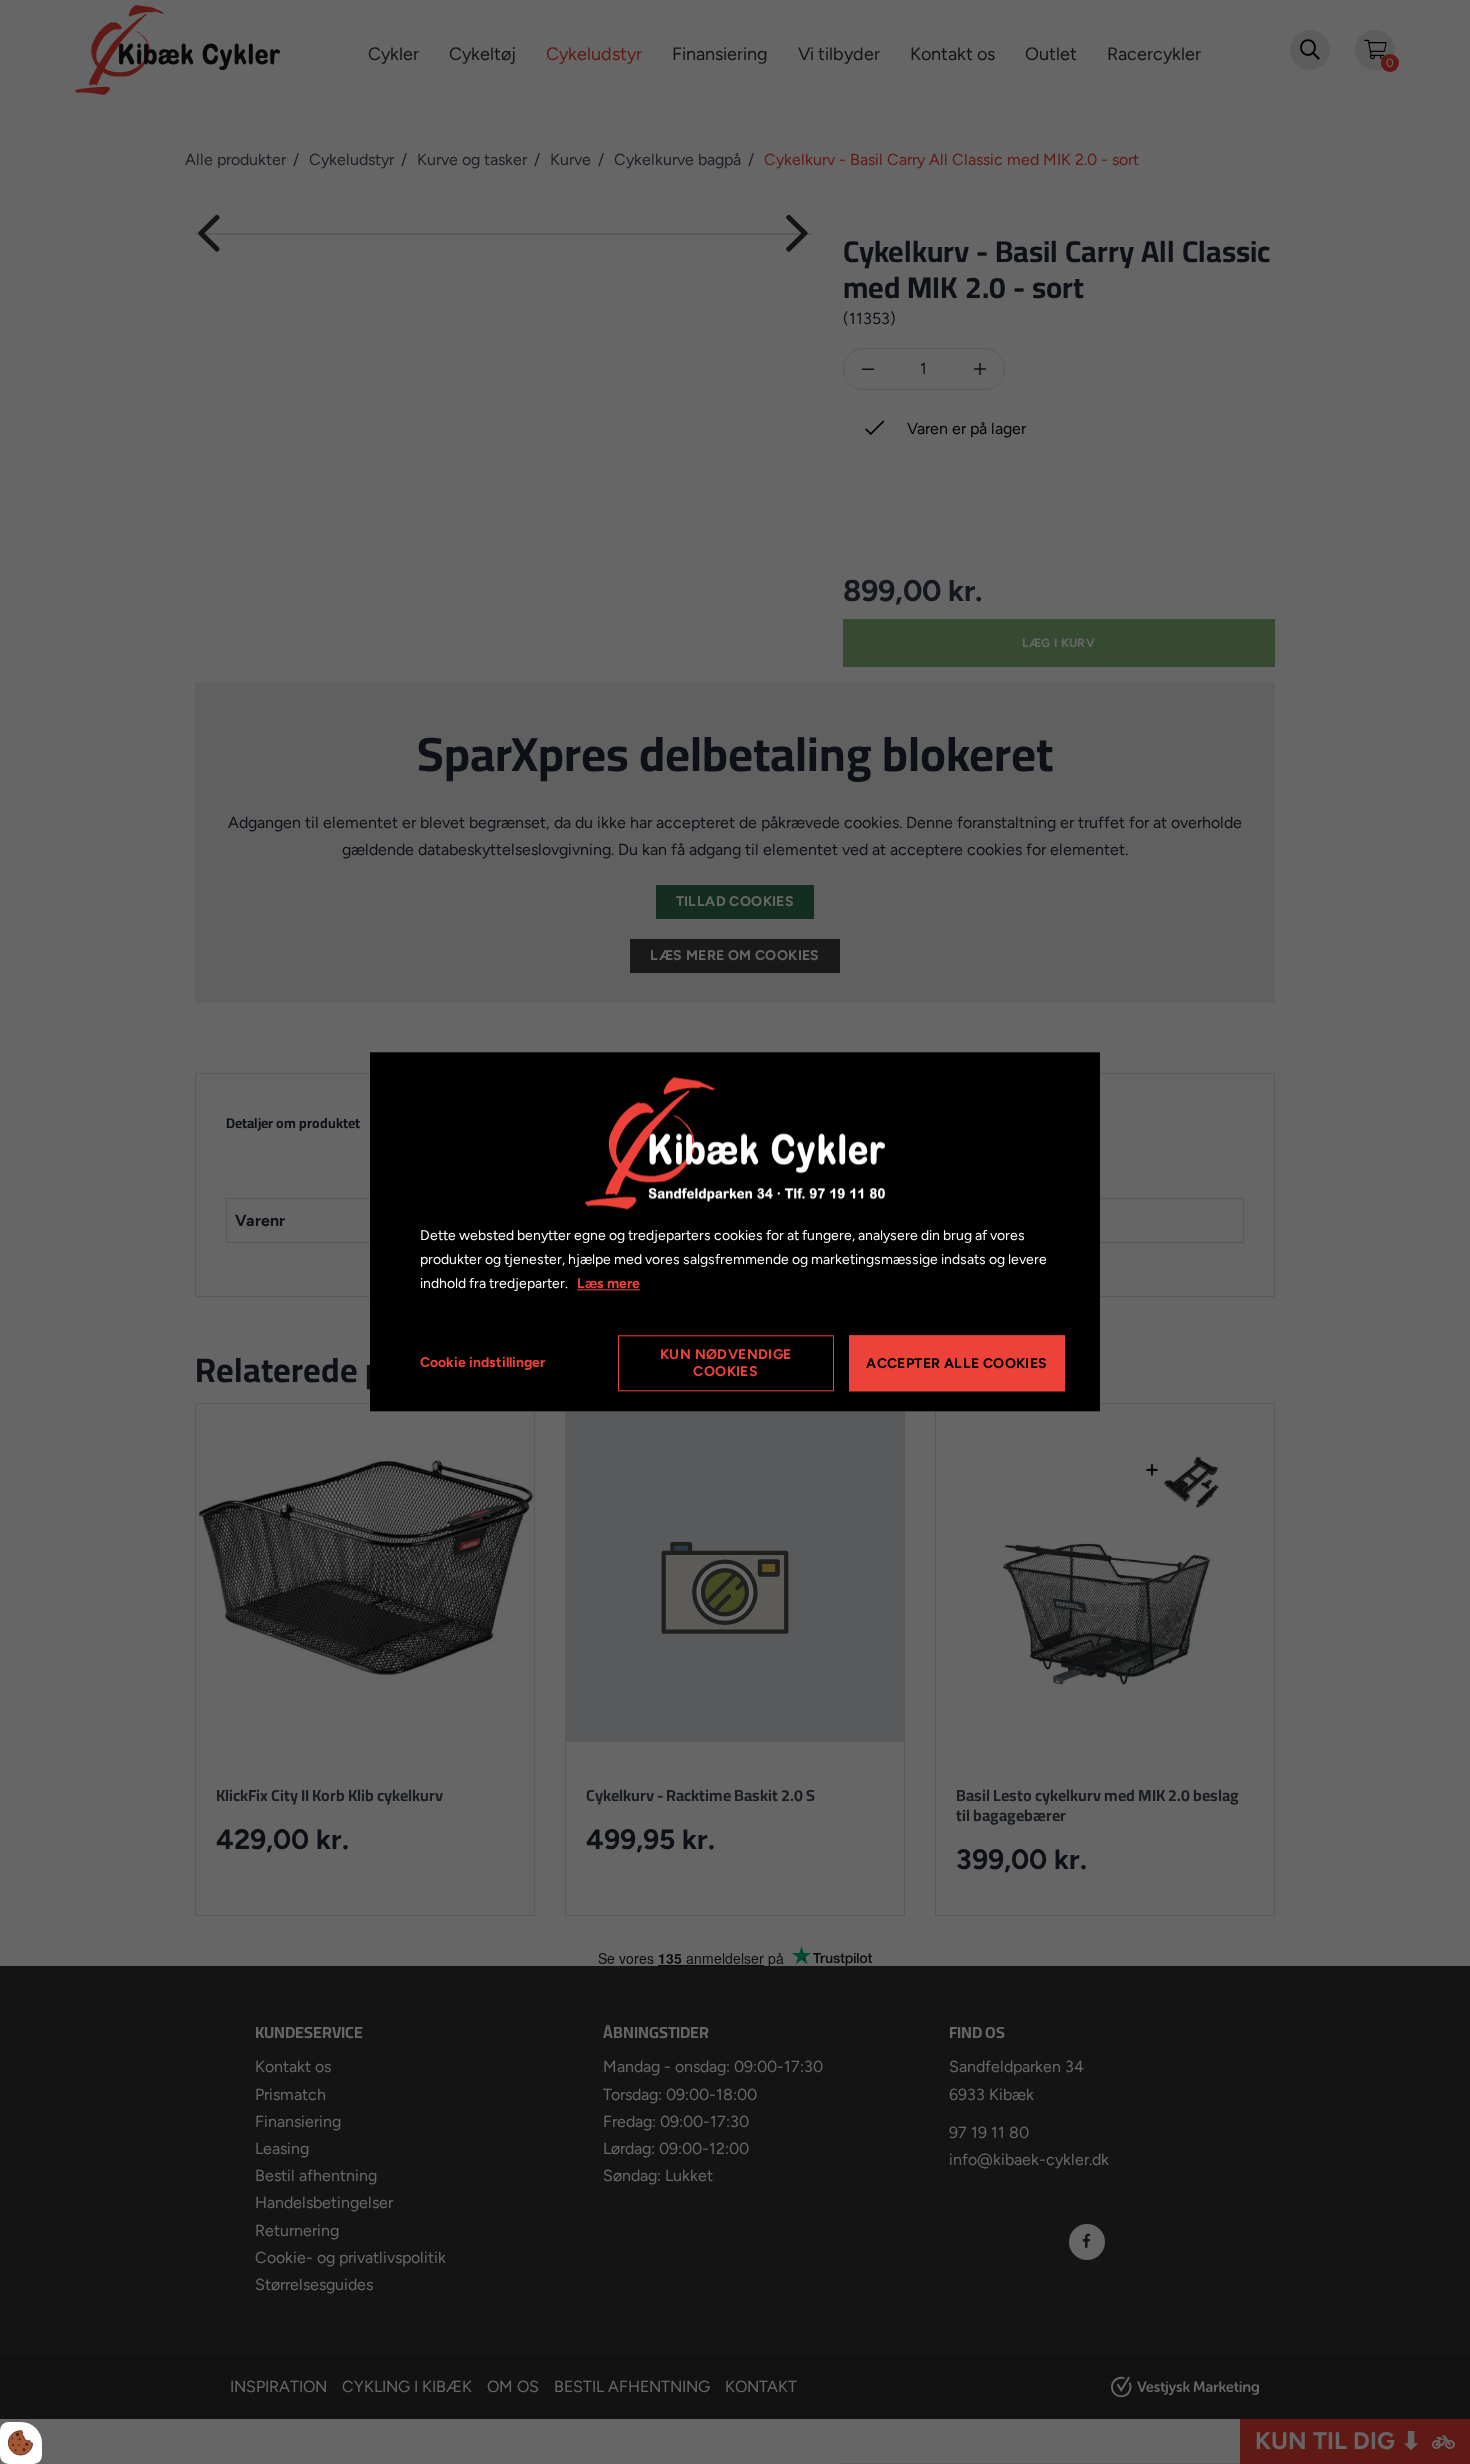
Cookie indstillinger (482, 1363)
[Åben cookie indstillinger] (21, 2443)
